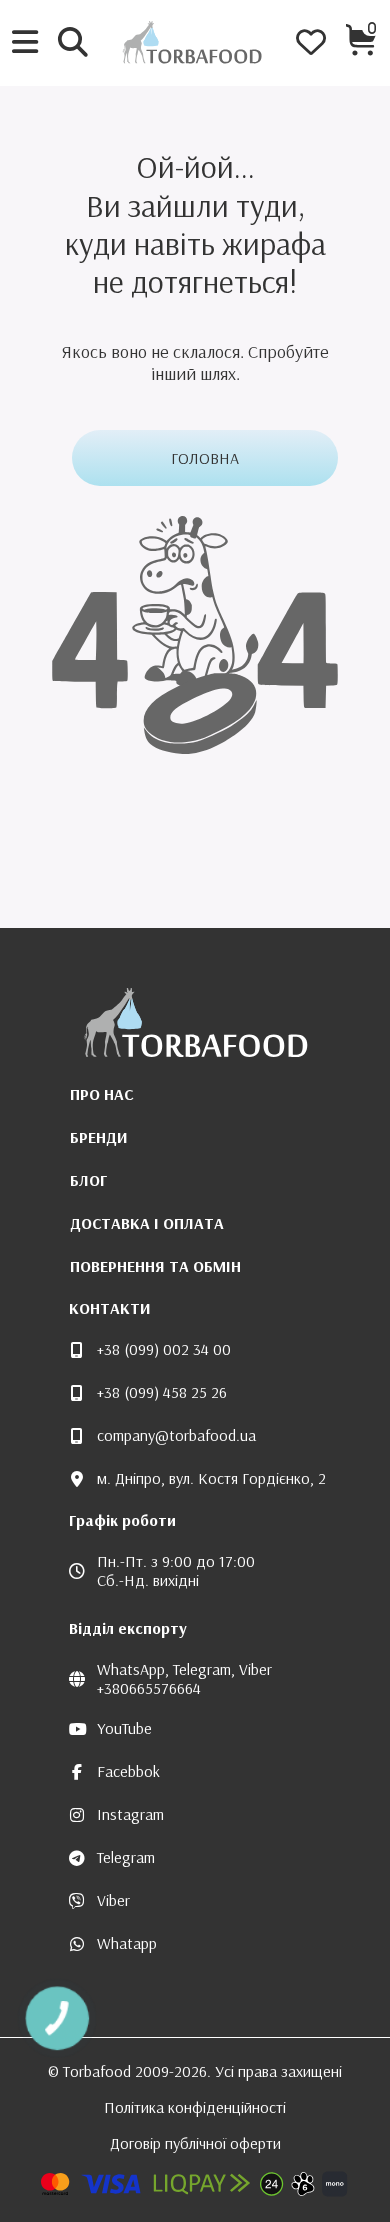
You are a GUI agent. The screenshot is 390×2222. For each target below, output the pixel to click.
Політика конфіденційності (195, 2107)
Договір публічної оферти (195, 2143)
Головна (205, 458)
